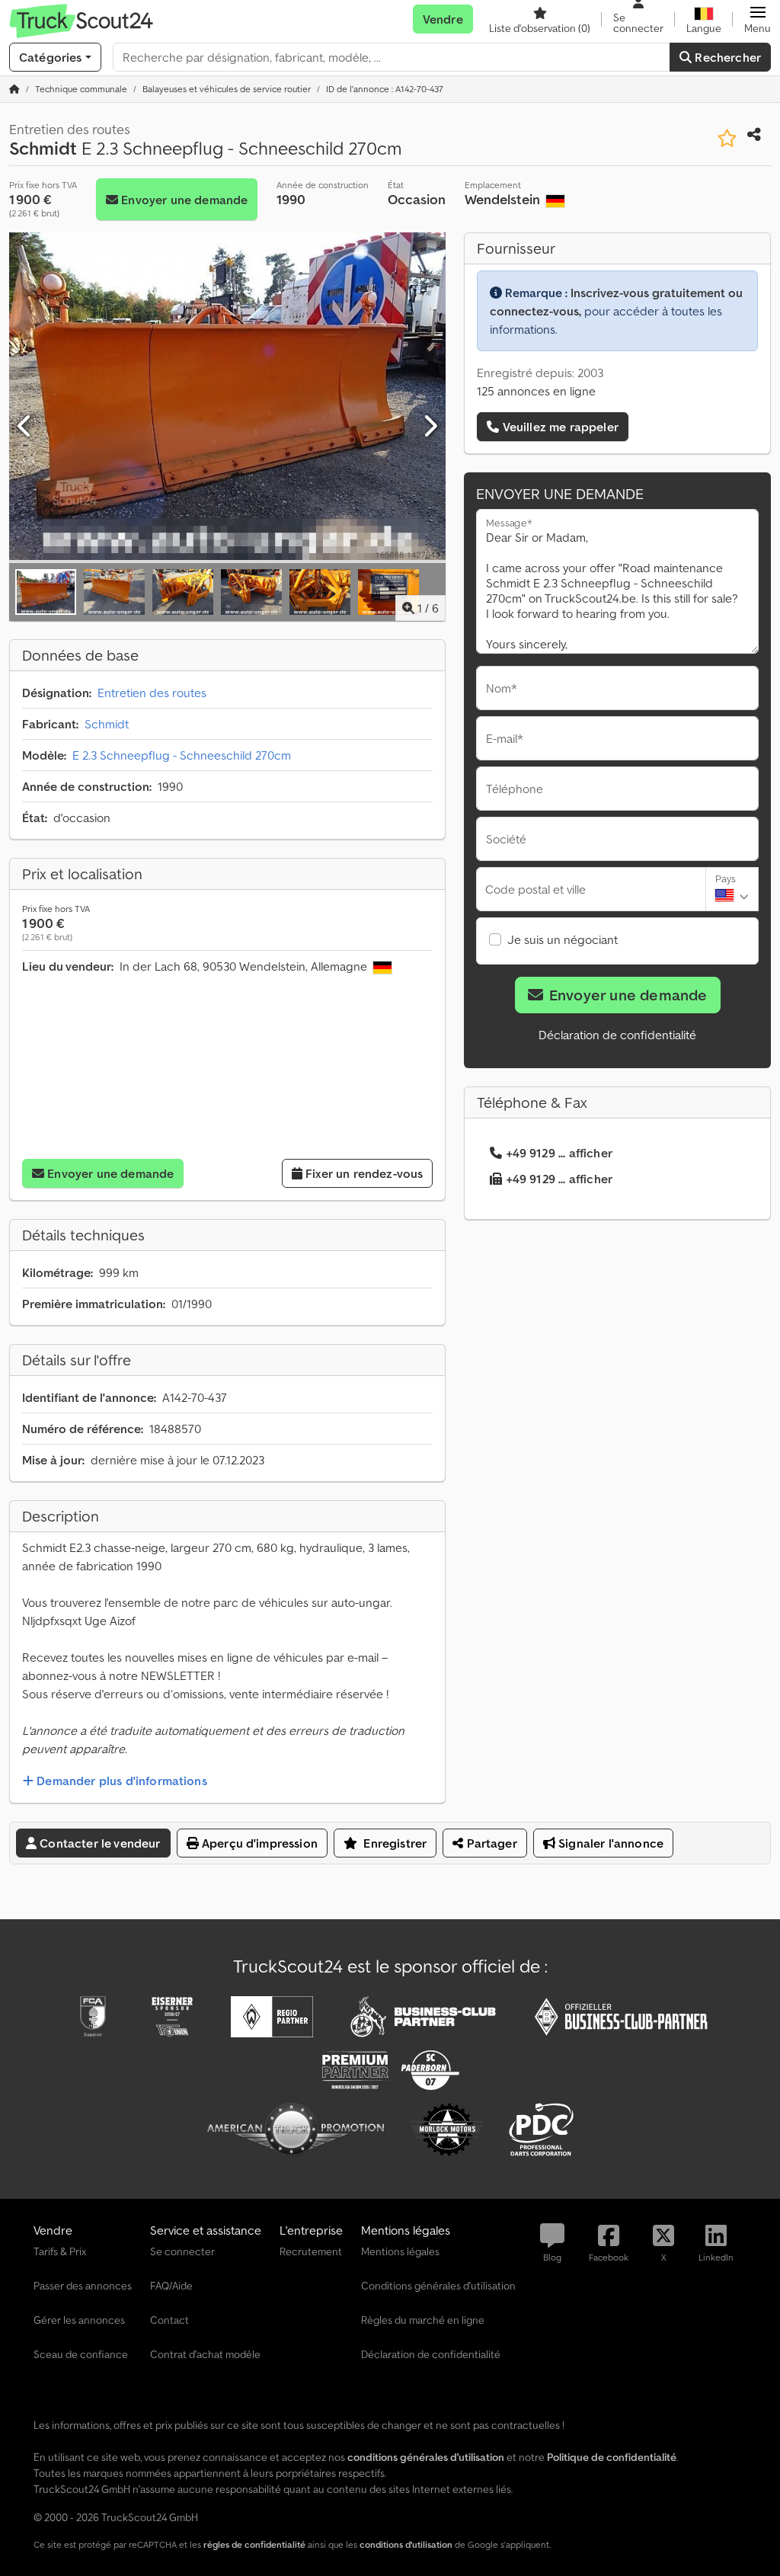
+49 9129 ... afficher (559, 1153)
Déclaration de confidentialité (617, 1035)
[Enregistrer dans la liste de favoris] (727, 138)
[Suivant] (430, 427)
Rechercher (726, 57)
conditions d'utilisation (406, 2544)
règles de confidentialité (254, 2544)
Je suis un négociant (563, 939)
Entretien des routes (152, 693)
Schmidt (107, 724)
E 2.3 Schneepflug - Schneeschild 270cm (182, 755)
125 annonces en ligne (536, 391)
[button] (758, 19)
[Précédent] (25, 427)
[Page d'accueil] (14, 89)
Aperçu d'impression (258, 1843)
